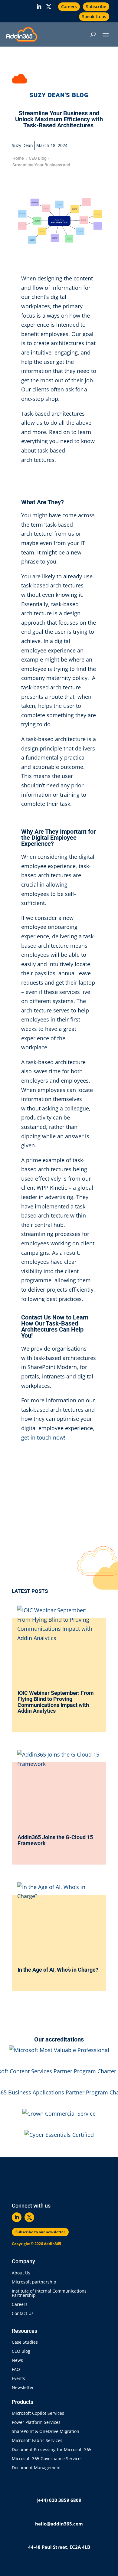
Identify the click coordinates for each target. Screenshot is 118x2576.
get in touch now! (43, 1437)
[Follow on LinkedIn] (39, 7)
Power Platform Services (36, 2423)
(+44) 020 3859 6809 (59, 2500)
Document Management (38, 2468)
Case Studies (25, 2342)
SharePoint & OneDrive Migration (46, 2432)
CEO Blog (38, 158)
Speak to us (94, 16)
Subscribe (96, 7)
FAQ (16, 2370)
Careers (69, 7)
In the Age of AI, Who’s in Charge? (59, 1970)
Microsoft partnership (34, 2282)
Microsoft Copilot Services (38, 2414)
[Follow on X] (49, 7)
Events (18, 2379)
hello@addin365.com (59, 2524)
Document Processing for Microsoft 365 (52, 2450)
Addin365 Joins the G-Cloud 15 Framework (55, 1840)
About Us (21, 2273)
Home (18, 158)
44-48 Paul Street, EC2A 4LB (59, 2547)
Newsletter (23, 2388)
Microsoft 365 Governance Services (47, 2459)
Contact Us (23, 2314)
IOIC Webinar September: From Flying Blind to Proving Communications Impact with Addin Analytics (56, 1702)
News (17, 2361)
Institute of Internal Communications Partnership (49, 2293)
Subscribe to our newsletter (40, 2232)
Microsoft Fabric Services (37, 2441)
